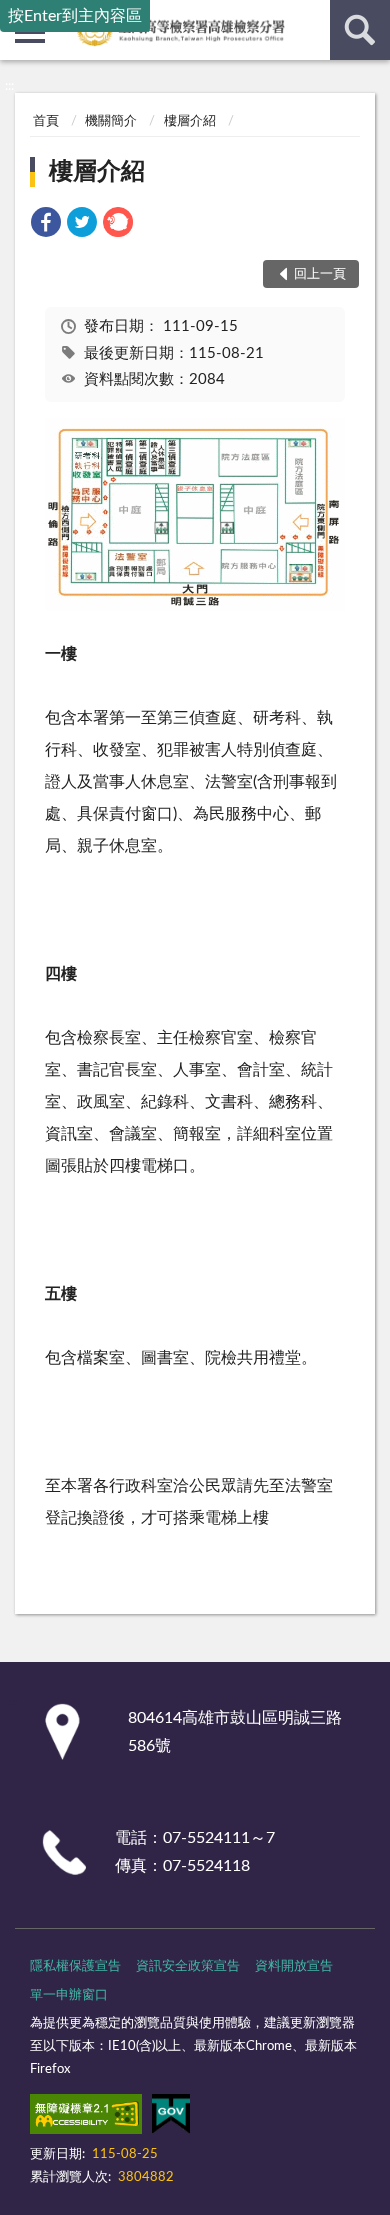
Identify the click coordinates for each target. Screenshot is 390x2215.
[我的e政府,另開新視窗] (171, 2118)
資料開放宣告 (294, 1966)
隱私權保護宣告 (75, 1966)
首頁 (46, 121)
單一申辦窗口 (69, 1995)
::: (9, 86)
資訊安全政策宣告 (188, 1966)
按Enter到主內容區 (75, 16)
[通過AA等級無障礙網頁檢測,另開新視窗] (86, 2118)
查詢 (360, 30)
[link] (46, 225)
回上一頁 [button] (320, 274)
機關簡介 (111, 121)
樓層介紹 (190, 121)
